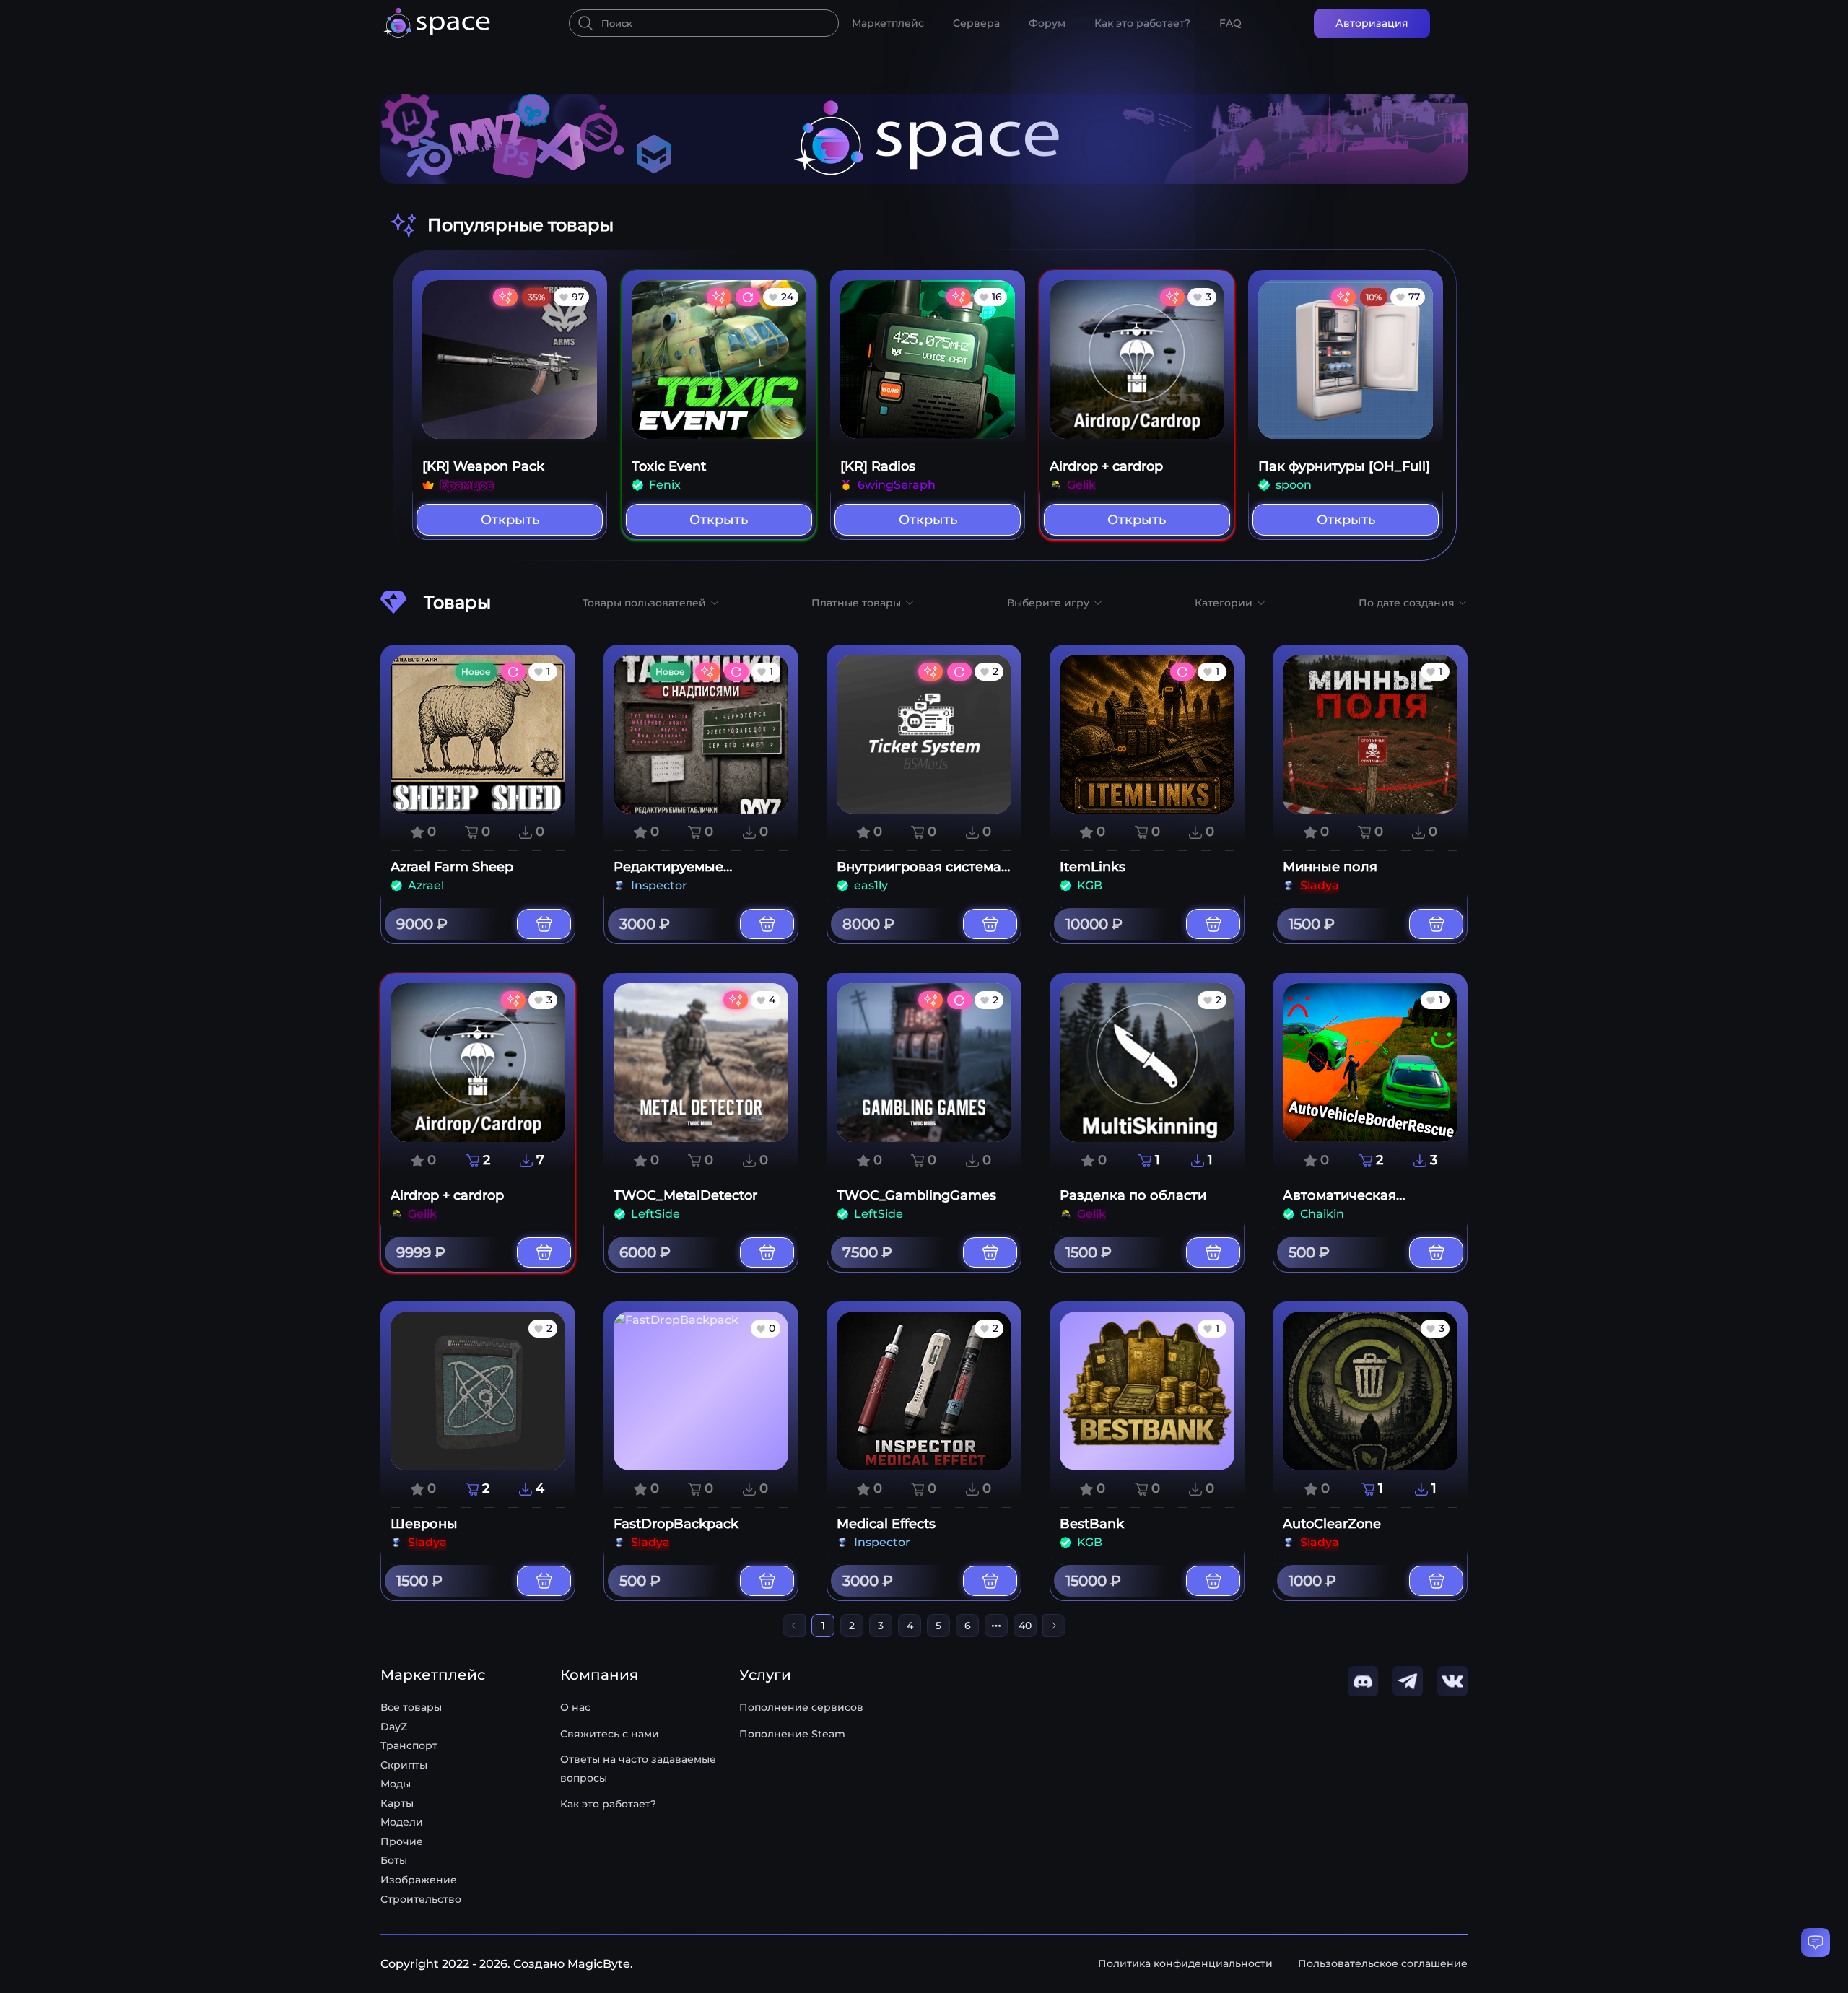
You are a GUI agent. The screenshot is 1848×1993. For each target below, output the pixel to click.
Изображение (419, 1880)
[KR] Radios (878, 466)
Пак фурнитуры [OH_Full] (1344, 466)
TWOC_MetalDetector (685, 1195)
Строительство (421, 1899)
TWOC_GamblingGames (916, 1195)
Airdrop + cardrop (1106, 466)
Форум (1047, 23)
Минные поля (1330, 867)
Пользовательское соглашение (1383, 1963)
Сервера (976, 23)
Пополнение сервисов (801, 1707)
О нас (575, 1707)
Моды (396, 1784)
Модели (402, 1822)
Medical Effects (886, 1524)
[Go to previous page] (794, 1626)
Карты (397, 1803)
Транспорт (409, 1745)
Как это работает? (1142, 23)
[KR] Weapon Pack (483, 466)
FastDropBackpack (676, 1524)
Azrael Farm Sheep (452, 867)
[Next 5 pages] (996, 1626)
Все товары (411, 1707)
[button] (651, 603)
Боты (394, 1860)
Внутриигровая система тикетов (919, 875)
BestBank (1092, 1524)
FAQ (1230, 23)
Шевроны (424, 1524)
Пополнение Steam (792, 1734)
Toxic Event (669, 466)
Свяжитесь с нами (610, 1734)
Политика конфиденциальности (1185, 1963)
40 (1025, 1626)
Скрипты (404, 1765)
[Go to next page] (1054, 1626)
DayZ (394, 1727)
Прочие (402, 1841)
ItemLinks (1093, 867)
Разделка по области (1133, 1195)
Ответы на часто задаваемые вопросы (638, 1769)
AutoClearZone (1332, 1524)
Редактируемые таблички (668, 875)
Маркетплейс (888, 23)
